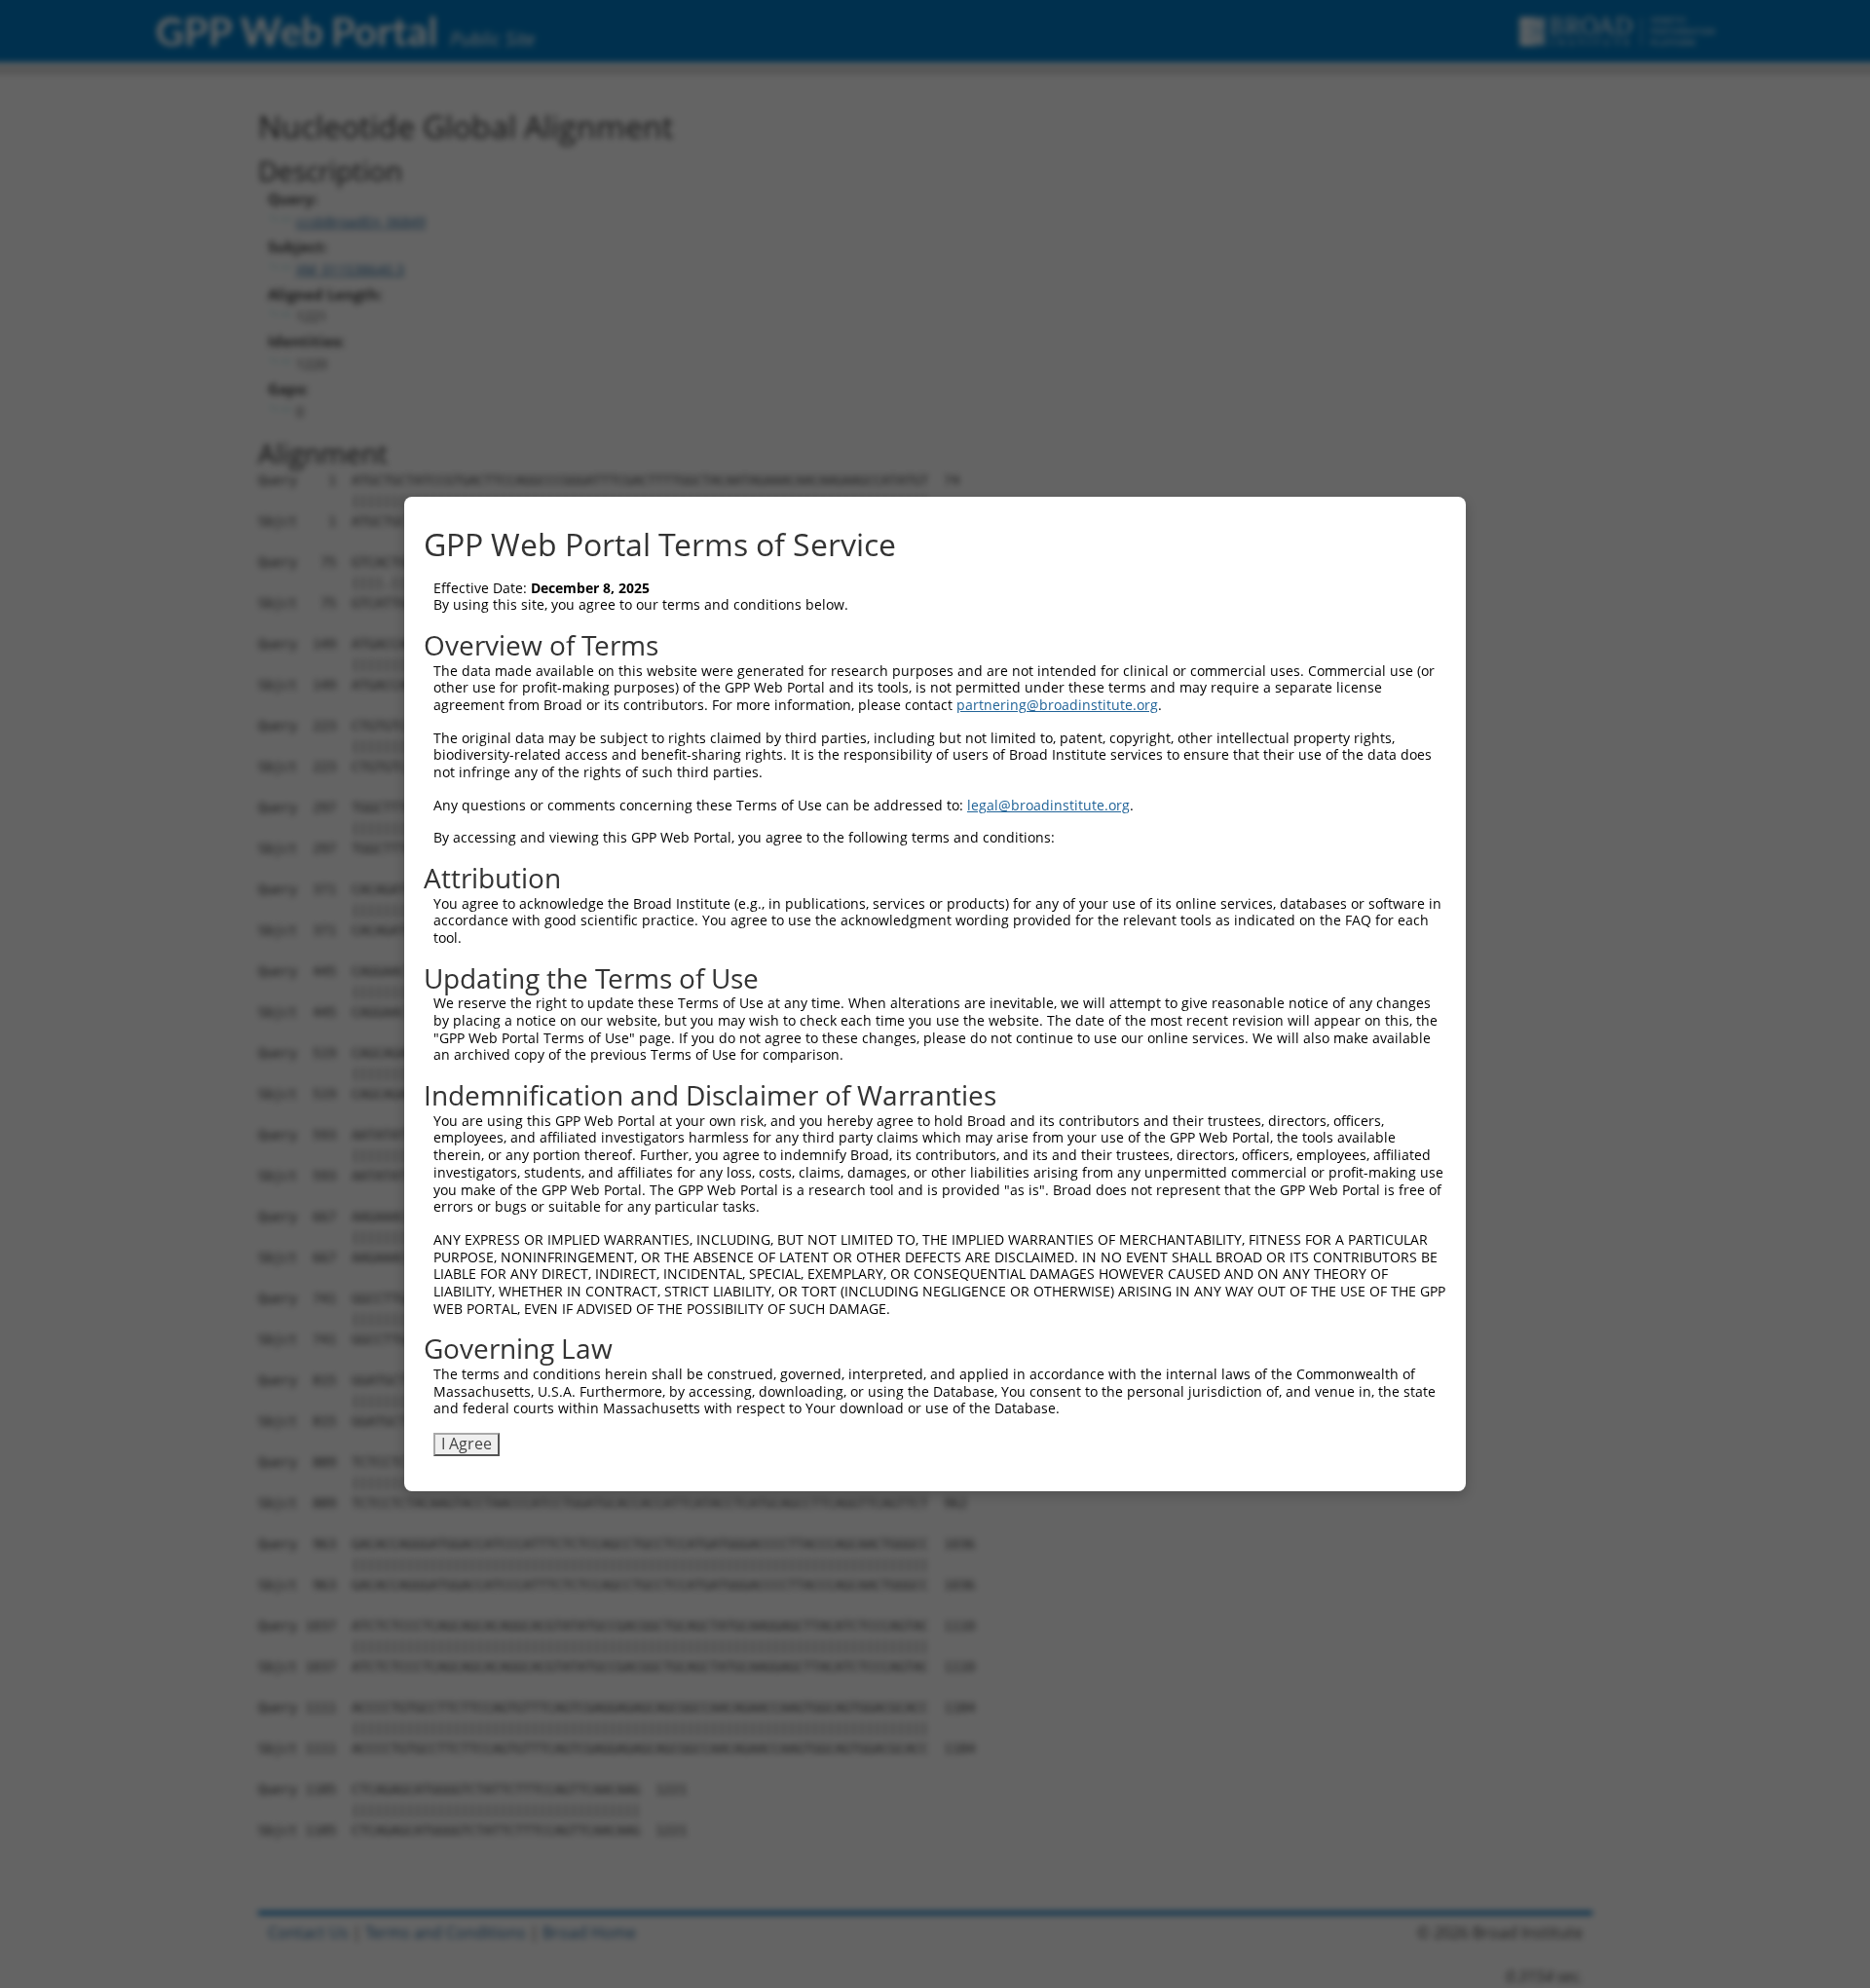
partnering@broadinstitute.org (1057, 705)
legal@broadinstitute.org (1048, 805)
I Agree (467, 1444)
